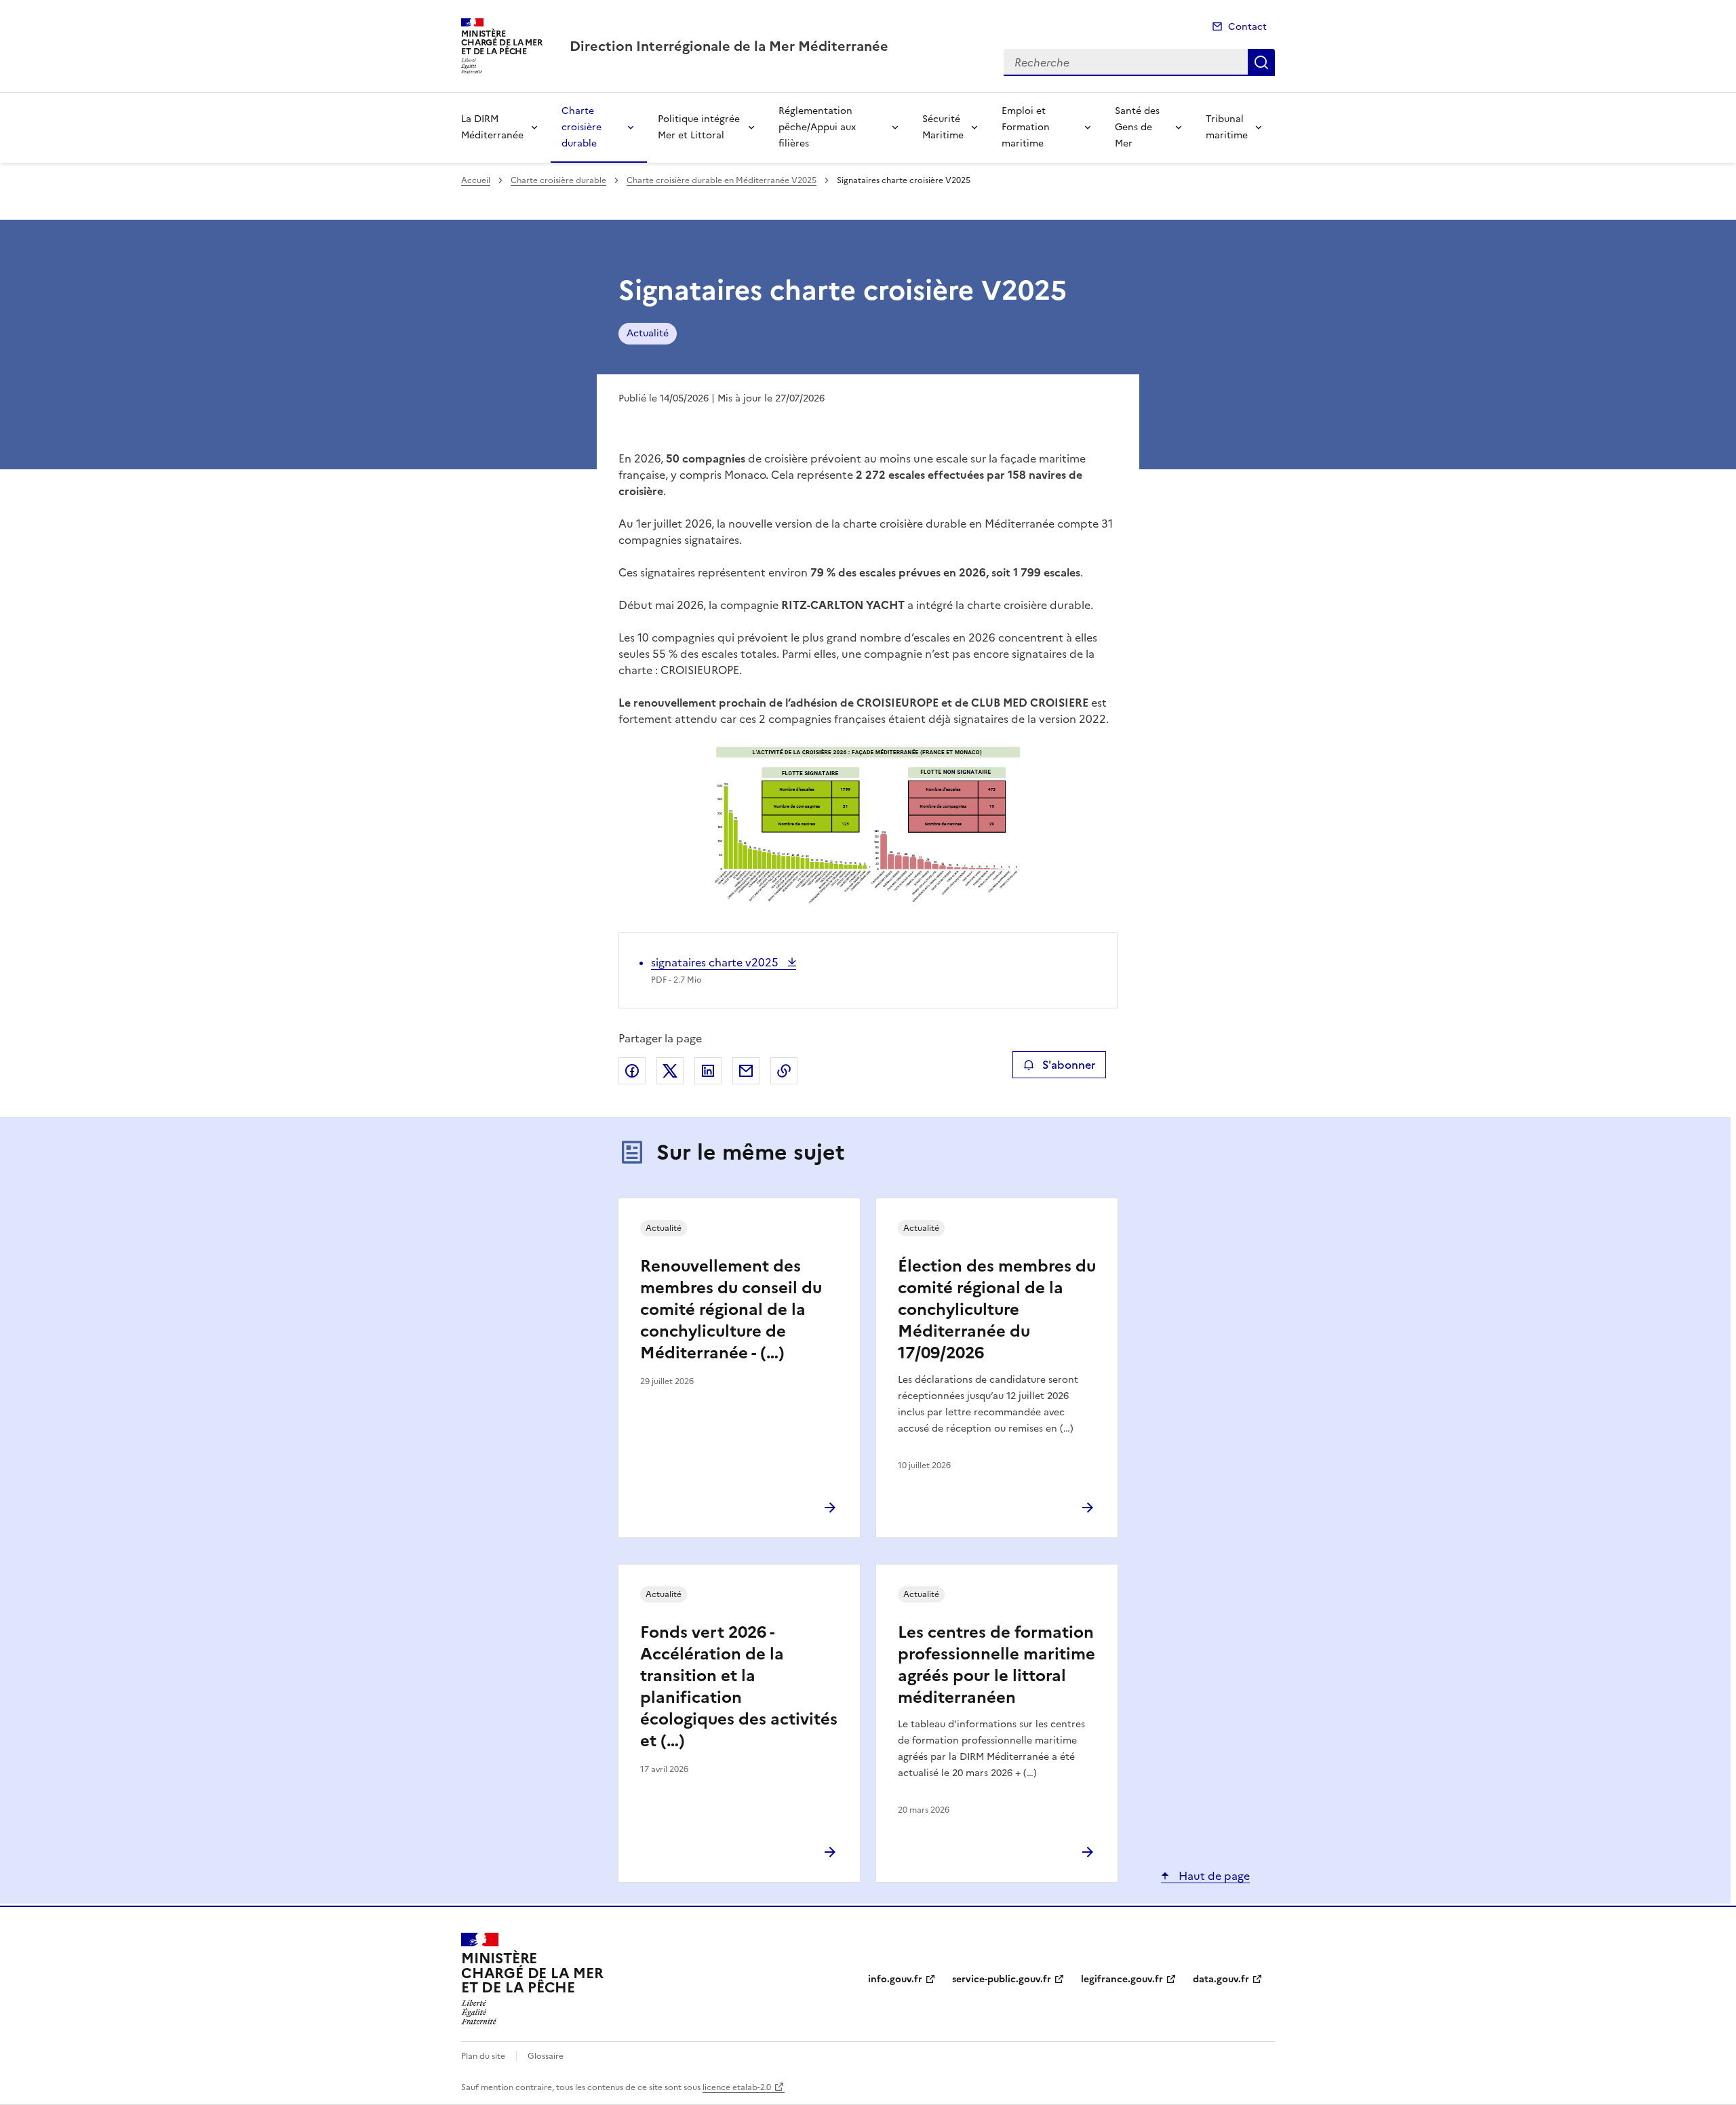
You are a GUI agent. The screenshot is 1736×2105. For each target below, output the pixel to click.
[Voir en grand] (868, 826)
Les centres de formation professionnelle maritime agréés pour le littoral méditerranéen (997, 1665)
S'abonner (1069, 1065)
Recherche (1261, 62)
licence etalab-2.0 (737, 2087)
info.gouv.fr (895, 1979)
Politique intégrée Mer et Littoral (699, 127)
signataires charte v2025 (716, 962)
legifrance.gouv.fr (1122, 1979)
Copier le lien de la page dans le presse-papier (784, 1071)
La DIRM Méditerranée (492, 127)
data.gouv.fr (1221, 1979)
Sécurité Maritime (943, 127)
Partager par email (746, 1071)
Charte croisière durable (581, 127)
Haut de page (1213, 1876)
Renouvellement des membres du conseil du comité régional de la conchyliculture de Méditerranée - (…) (731, 1310)
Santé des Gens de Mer (1137, 127)
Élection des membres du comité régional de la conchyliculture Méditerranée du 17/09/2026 (997, 1310)
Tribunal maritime (1227, 127)
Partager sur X (670, 1071)
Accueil (476, 180)
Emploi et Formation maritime (1026, 127)
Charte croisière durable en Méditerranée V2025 (722, 180)
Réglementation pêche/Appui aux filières (817, 127)
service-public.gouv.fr (1002, 1979)
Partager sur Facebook (632, 1071)
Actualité (648, 333)
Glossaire (546, 2056)
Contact (1247, 27)
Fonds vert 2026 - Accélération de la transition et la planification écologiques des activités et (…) (739, 1687)
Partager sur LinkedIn (708, 1071)
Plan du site (483, 2056)
